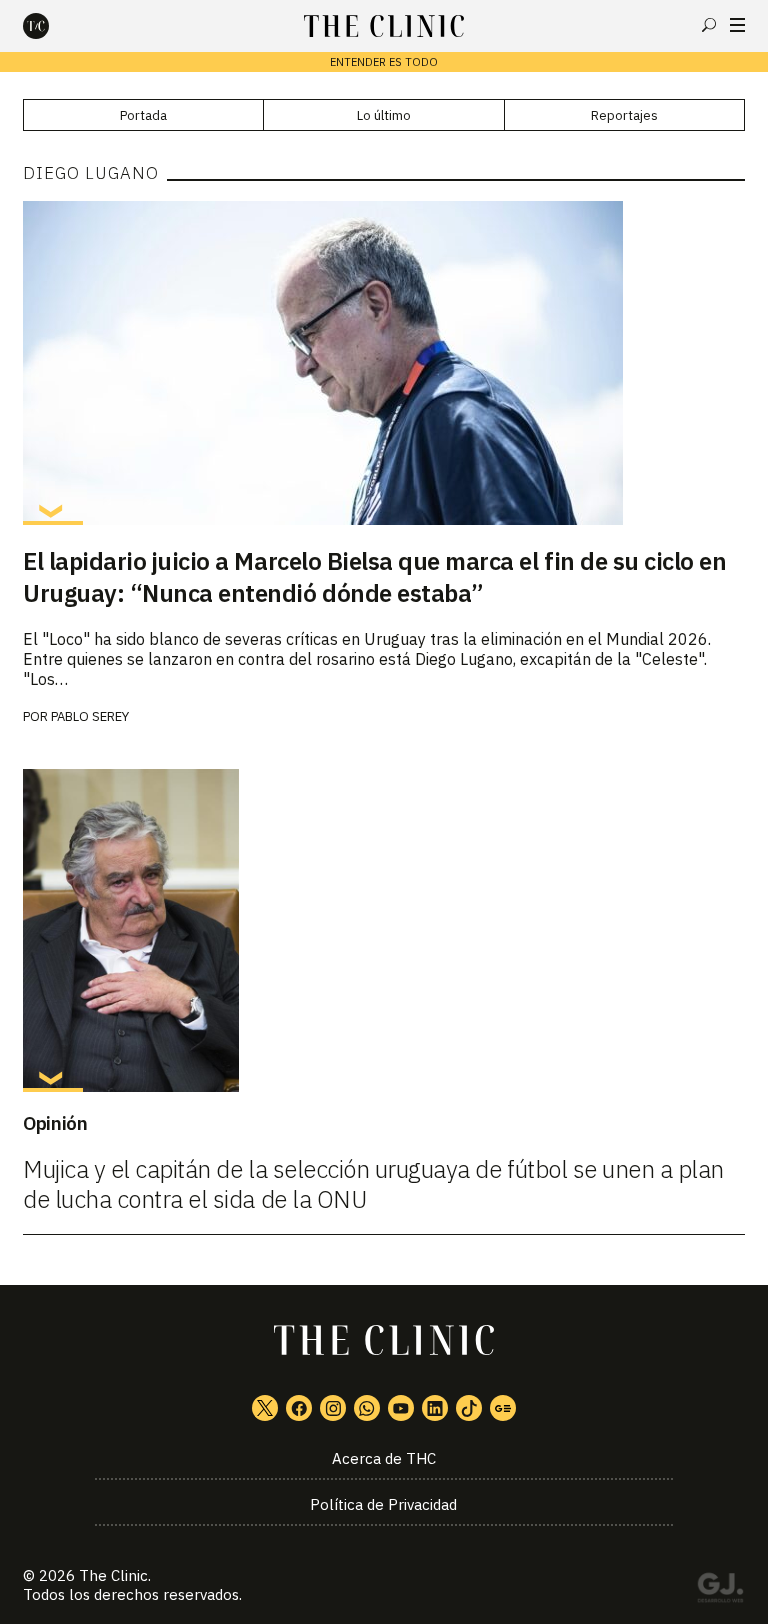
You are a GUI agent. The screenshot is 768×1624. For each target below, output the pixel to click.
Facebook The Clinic (299, 1408)
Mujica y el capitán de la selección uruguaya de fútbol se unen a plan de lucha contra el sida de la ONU (373, 1184)
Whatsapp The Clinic (367, 1408)
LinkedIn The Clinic (435, 1408)
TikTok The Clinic (469, 1408)
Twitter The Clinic (265, 1408)
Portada (143, 115)
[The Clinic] (53, 26)
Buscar (709, 25)
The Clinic (113, 1575)
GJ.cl (720, 1591)
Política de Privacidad (383, 1504)
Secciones (737, 25)
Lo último (384, 115)
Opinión (55, 1123)
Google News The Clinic (503, 1408)
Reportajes (624, 115)
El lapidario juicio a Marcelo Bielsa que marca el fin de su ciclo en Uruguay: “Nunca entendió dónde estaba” (374, 577)
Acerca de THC (384, 1458)
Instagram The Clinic (333, 1408)
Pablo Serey (90, 716)
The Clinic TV (401, 1408)
